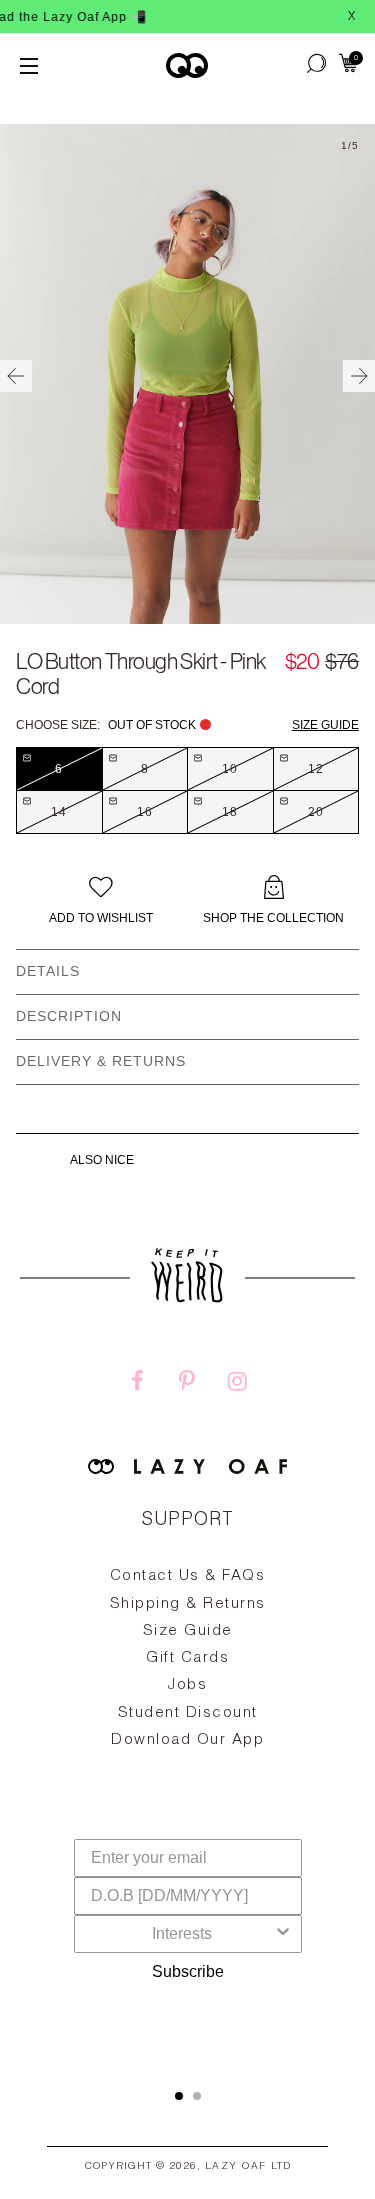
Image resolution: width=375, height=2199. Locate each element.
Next (359, 376)
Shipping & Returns (188, 1604)
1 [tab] (179, 2096)
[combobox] (182, 1934)
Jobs (187, 1685)
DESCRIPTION (69, 1016)
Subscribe (188, 1971)
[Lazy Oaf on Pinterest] (187, 1384)
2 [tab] (197, 2096)
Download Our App (187, 1740)
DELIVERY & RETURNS (101, 1061)
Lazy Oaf (236, 2167)
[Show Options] (283, 1934)
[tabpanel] (187, 1705)
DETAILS (48, 971)
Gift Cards (187, 1658)
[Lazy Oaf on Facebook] (137, 1384)
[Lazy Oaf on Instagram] (237, 1384)
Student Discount (188, 1713)
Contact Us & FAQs (188, 1576)
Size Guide (325, 725)
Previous (16, 376)
